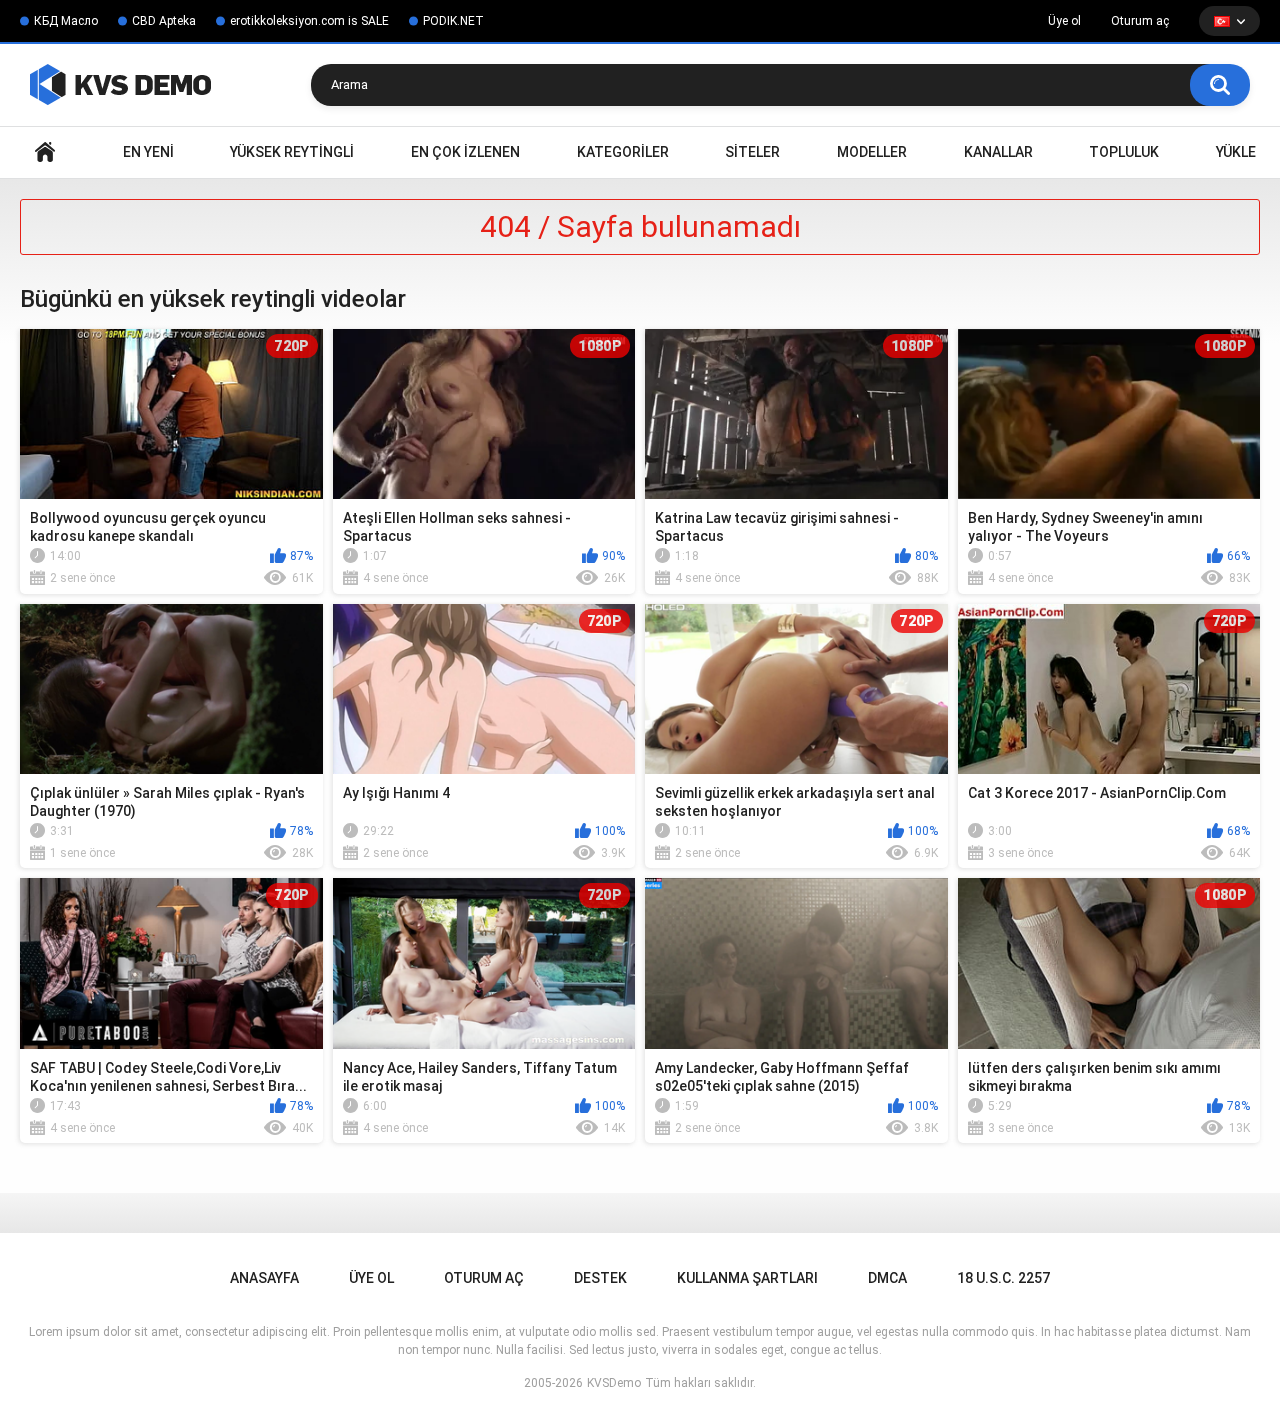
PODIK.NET (453, 21)
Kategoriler (623, 152)
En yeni (148, 152)
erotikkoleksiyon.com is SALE (309, 21)
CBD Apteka (164, 21)
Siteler (752, 152)
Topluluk (1124, 152)
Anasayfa (45, 152)
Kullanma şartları (747, 1278)
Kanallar (998, 152)
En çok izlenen (465, 152)
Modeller (872, 152)
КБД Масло (66, 21)
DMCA (887, 1278)
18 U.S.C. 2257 (1003, 1278)
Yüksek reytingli (292, 152)
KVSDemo (614, 1383)
